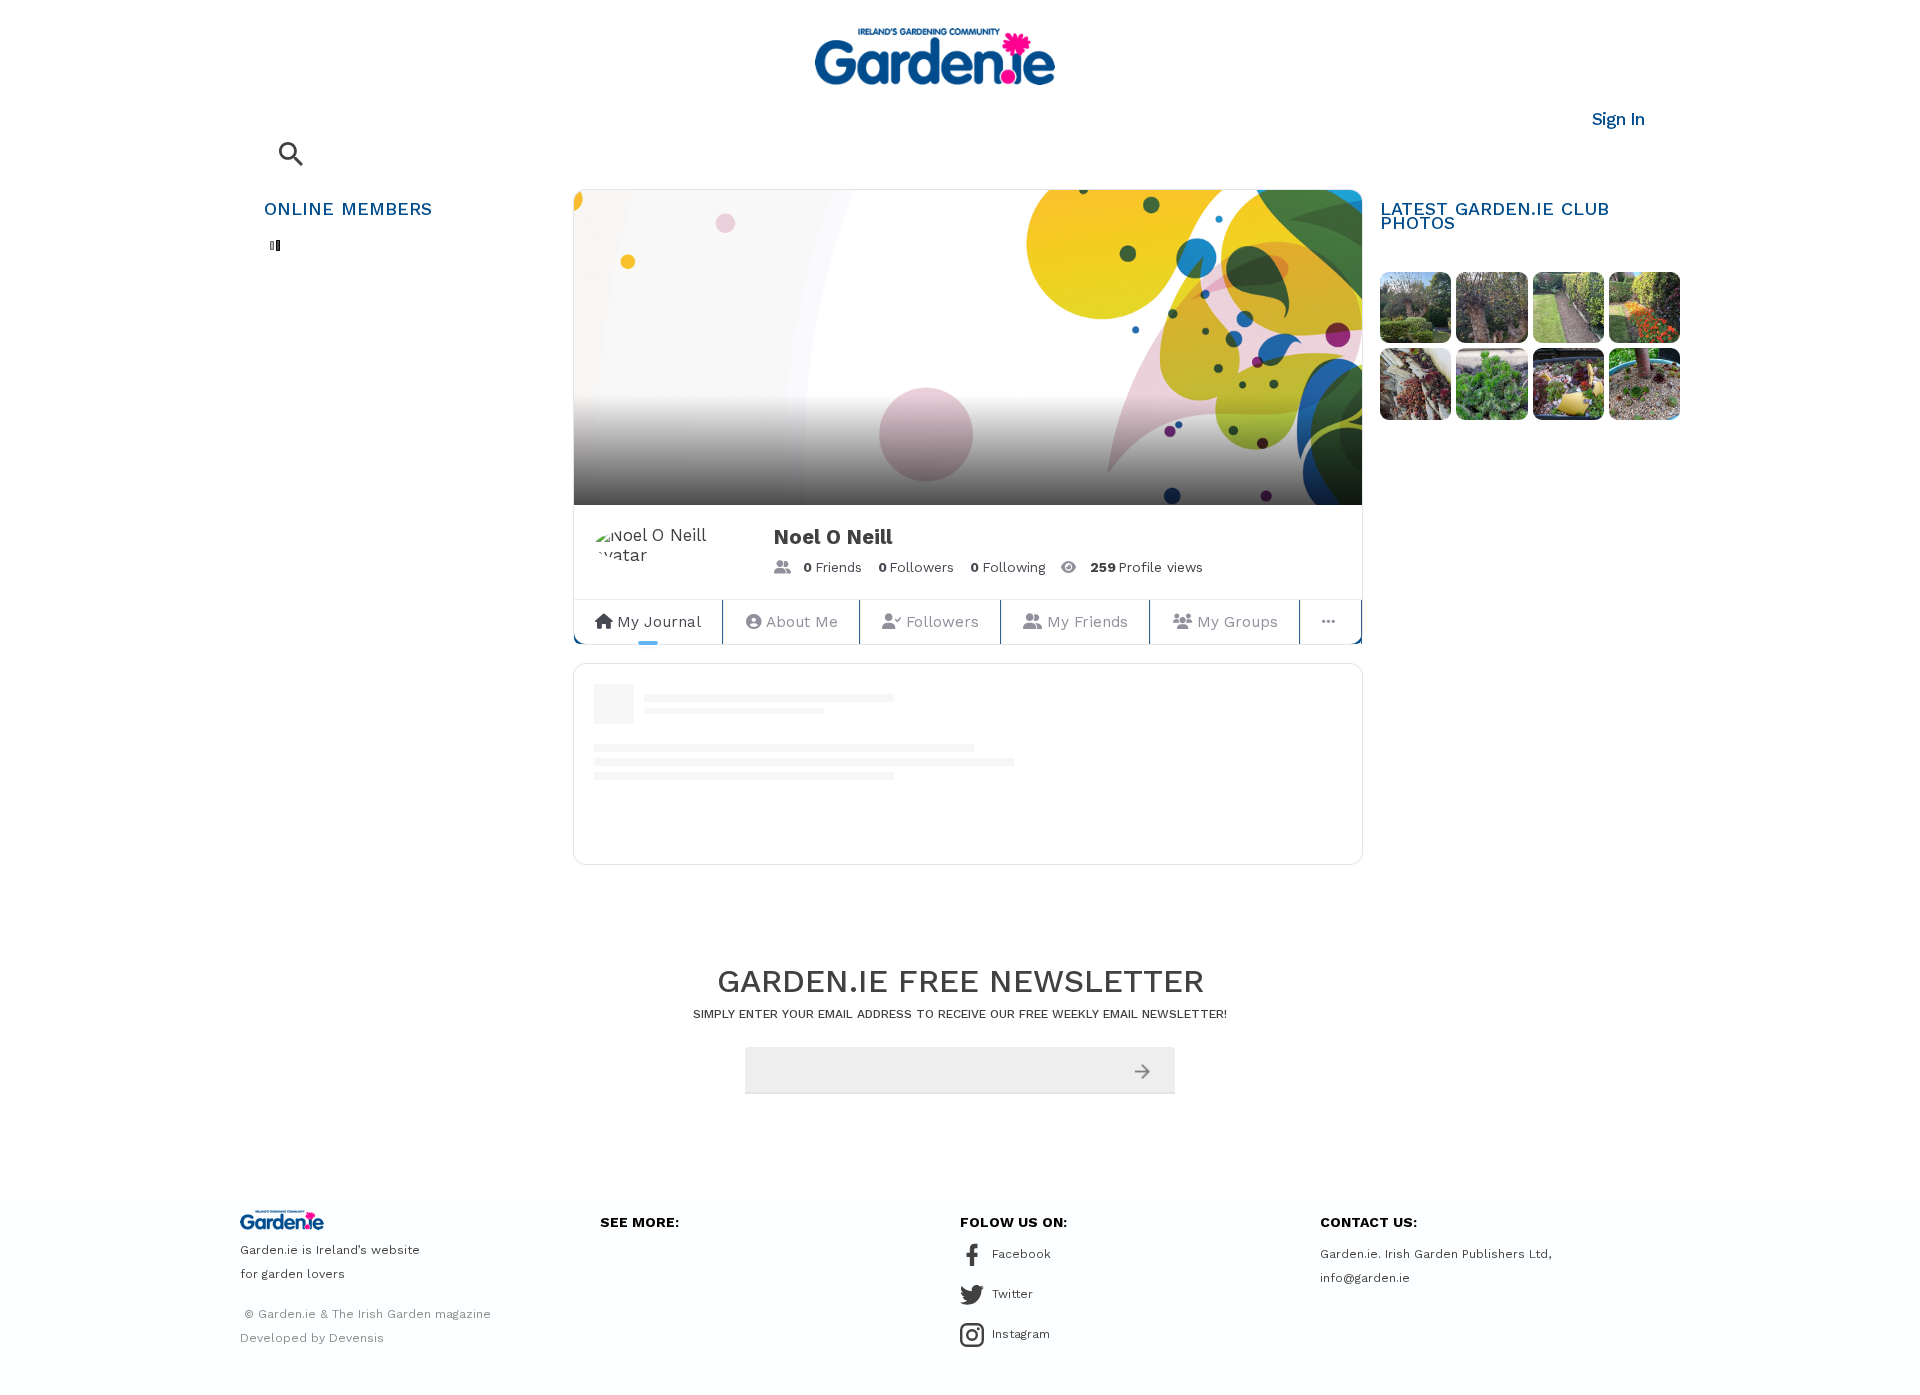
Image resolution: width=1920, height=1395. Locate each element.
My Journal (659, 622)
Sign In (1618, 118)
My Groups (1237, 622)
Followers (942, 622)
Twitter (1012, 1294)
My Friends (1087, 622)
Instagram (1021, 1334)
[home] (935, 56)
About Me (802, 622)
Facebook (1021, 1254)
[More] (1331, 622)
